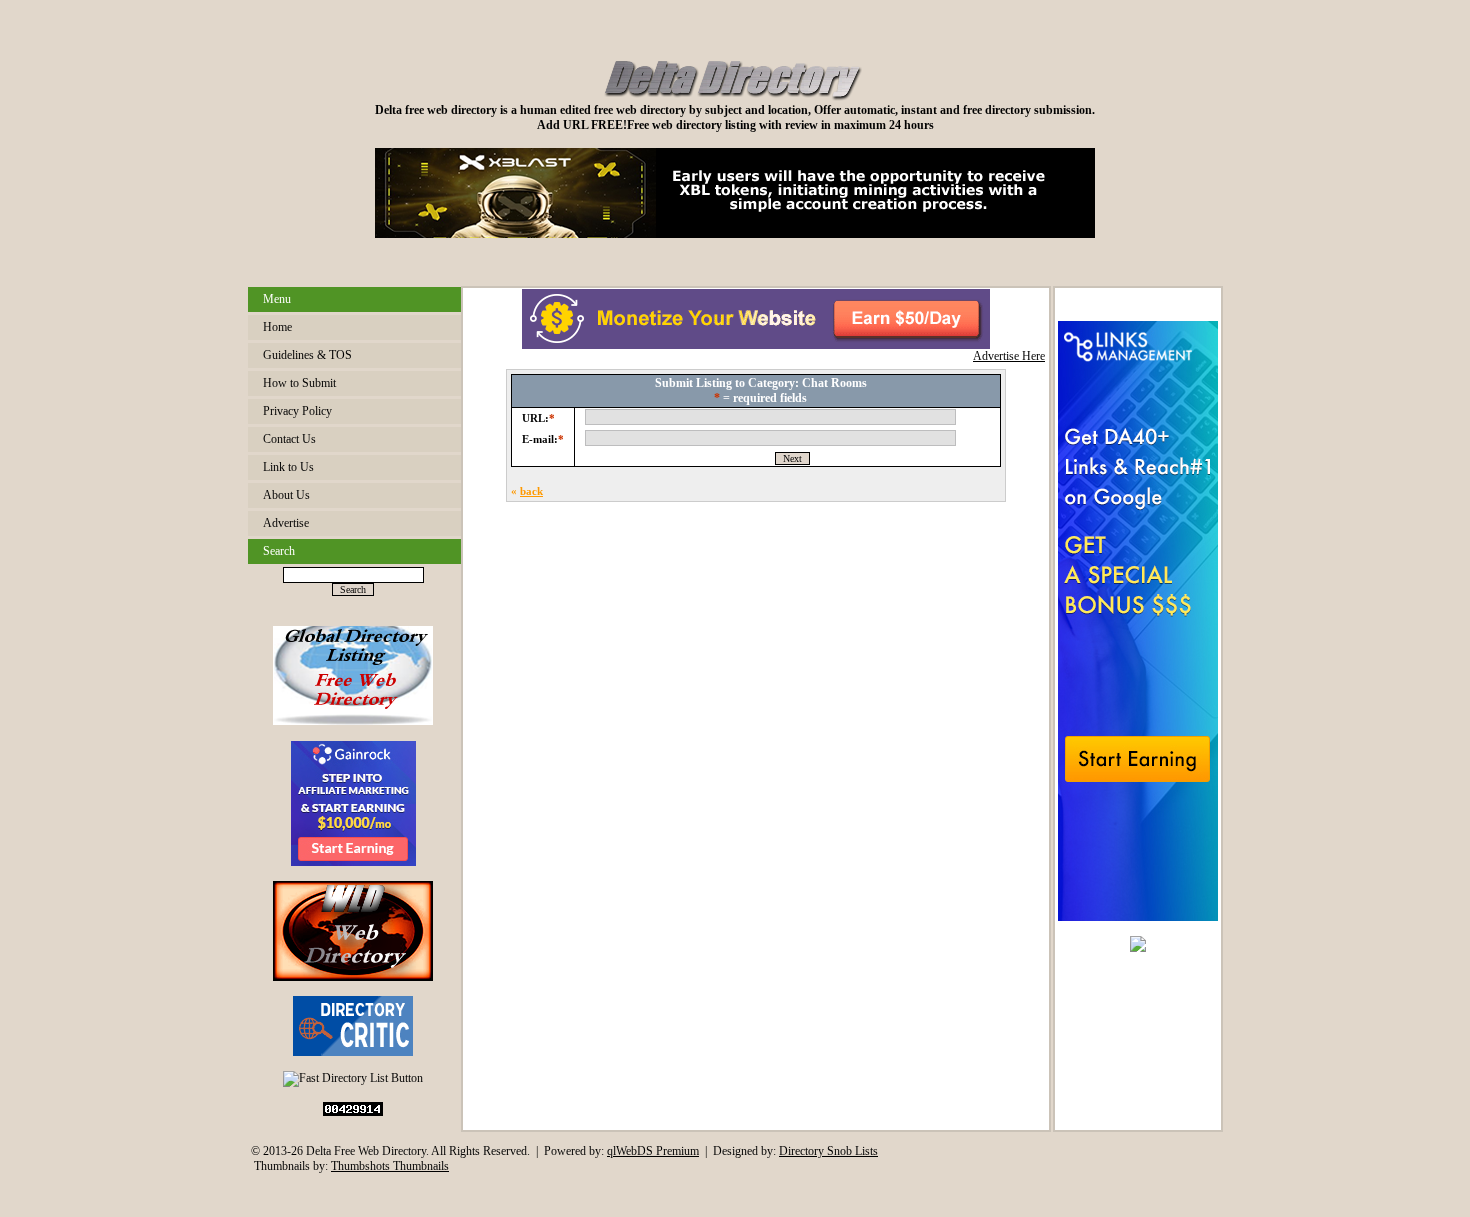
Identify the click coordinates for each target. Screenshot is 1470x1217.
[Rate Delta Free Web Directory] (353, 1052)
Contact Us (289, 439)
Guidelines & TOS (307, 355)
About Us (286, 495)
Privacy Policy (297, 411)
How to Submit (299, 383)
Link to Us (288, 467)
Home (277, 327)
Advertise (286, 523)
